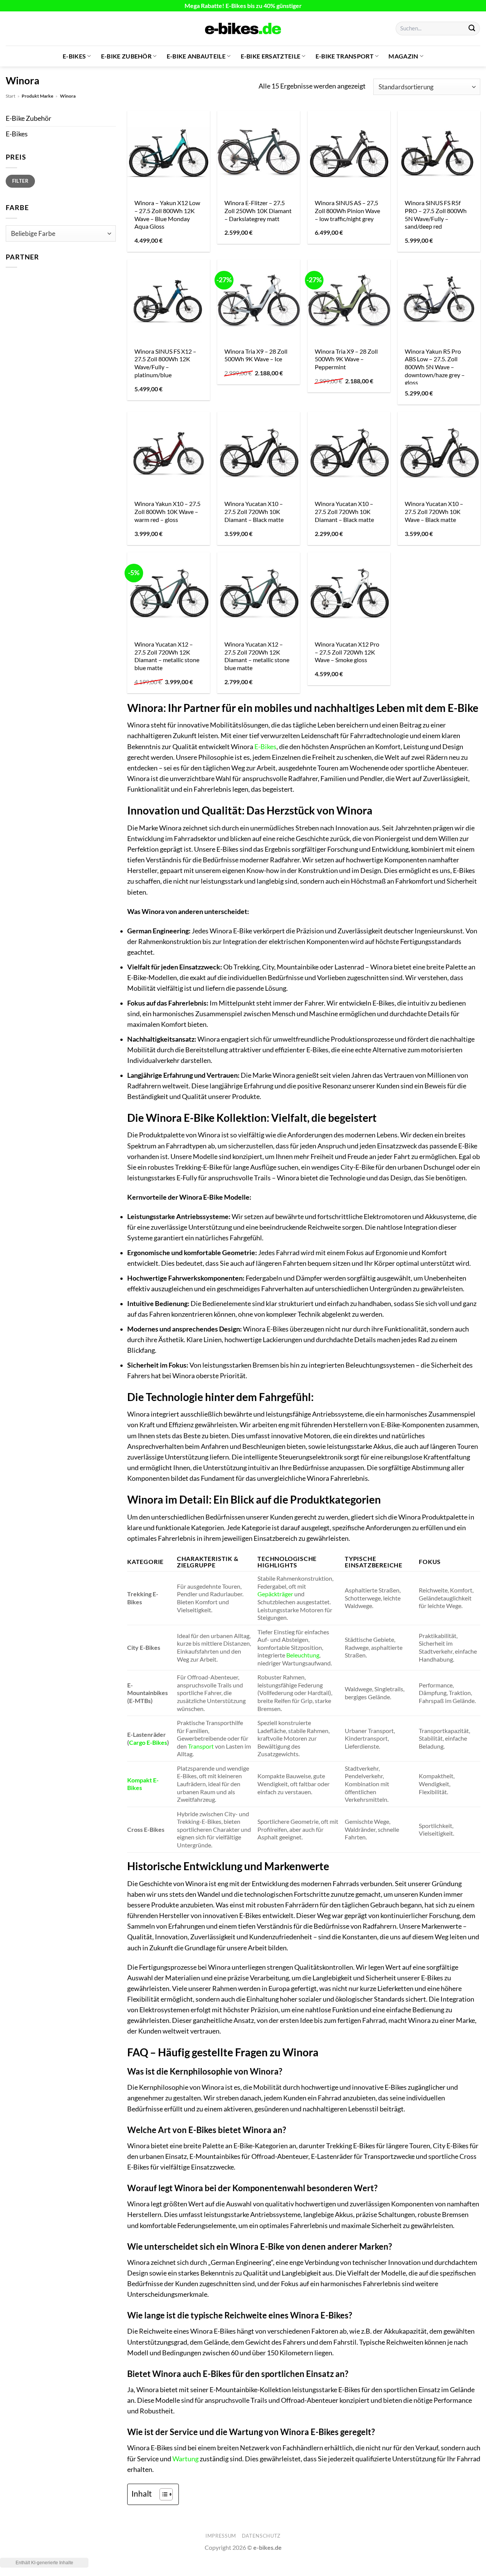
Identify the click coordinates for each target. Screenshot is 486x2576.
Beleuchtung (303, 1655)
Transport (201, 1746)
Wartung (185, 2459)
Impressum (221, 2536)
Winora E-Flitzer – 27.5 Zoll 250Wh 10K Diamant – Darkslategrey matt (258, 210)
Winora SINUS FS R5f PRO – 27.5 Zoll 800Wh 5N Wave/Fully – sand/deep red (436, 214)
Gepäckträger (275, 1594)
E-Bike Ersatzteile (271, 56)
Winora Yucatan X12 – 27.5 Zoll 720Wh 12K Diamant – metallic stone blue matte (167, 656)
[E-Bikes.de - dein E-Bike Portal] (243, 28)
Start (10, 96)
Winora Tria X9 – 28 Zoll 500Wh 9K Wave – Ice (256, 355)
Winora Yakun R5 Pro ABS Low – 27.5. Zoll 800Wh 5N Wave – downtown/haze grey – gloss (435, 367)
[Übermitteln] (472, 29)
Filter (20, 181)
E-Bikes (74, 56)
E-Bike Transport (345, 56)
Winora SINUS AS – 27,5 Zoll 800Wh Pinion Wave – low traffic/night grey (347, 210)
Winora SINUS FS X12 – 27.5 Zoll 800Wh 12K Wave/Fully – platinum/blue (165, 363)
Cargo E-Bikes (148, 1742)
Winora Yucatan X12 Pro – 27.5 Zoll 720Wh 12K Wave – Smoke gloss (347, 652)
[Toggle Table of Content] (162, 2494)
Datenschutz (261, 2536)
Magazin (403, 56)
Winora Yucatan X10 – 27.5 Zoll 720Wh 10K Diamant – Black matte (254, 511)
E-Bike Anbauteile (196, 56)
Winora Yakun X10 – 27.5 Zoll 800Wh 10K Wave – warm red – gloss (167, 511)
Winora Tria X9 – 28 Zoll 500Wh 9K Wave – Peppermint (346, 359)
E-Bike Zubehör (126, 56)
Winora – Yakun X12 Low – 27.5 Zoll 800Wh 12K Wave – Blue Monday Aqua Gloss (167, 214)
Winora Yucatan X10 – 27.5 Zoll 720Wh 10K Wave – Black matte (434, 511)
